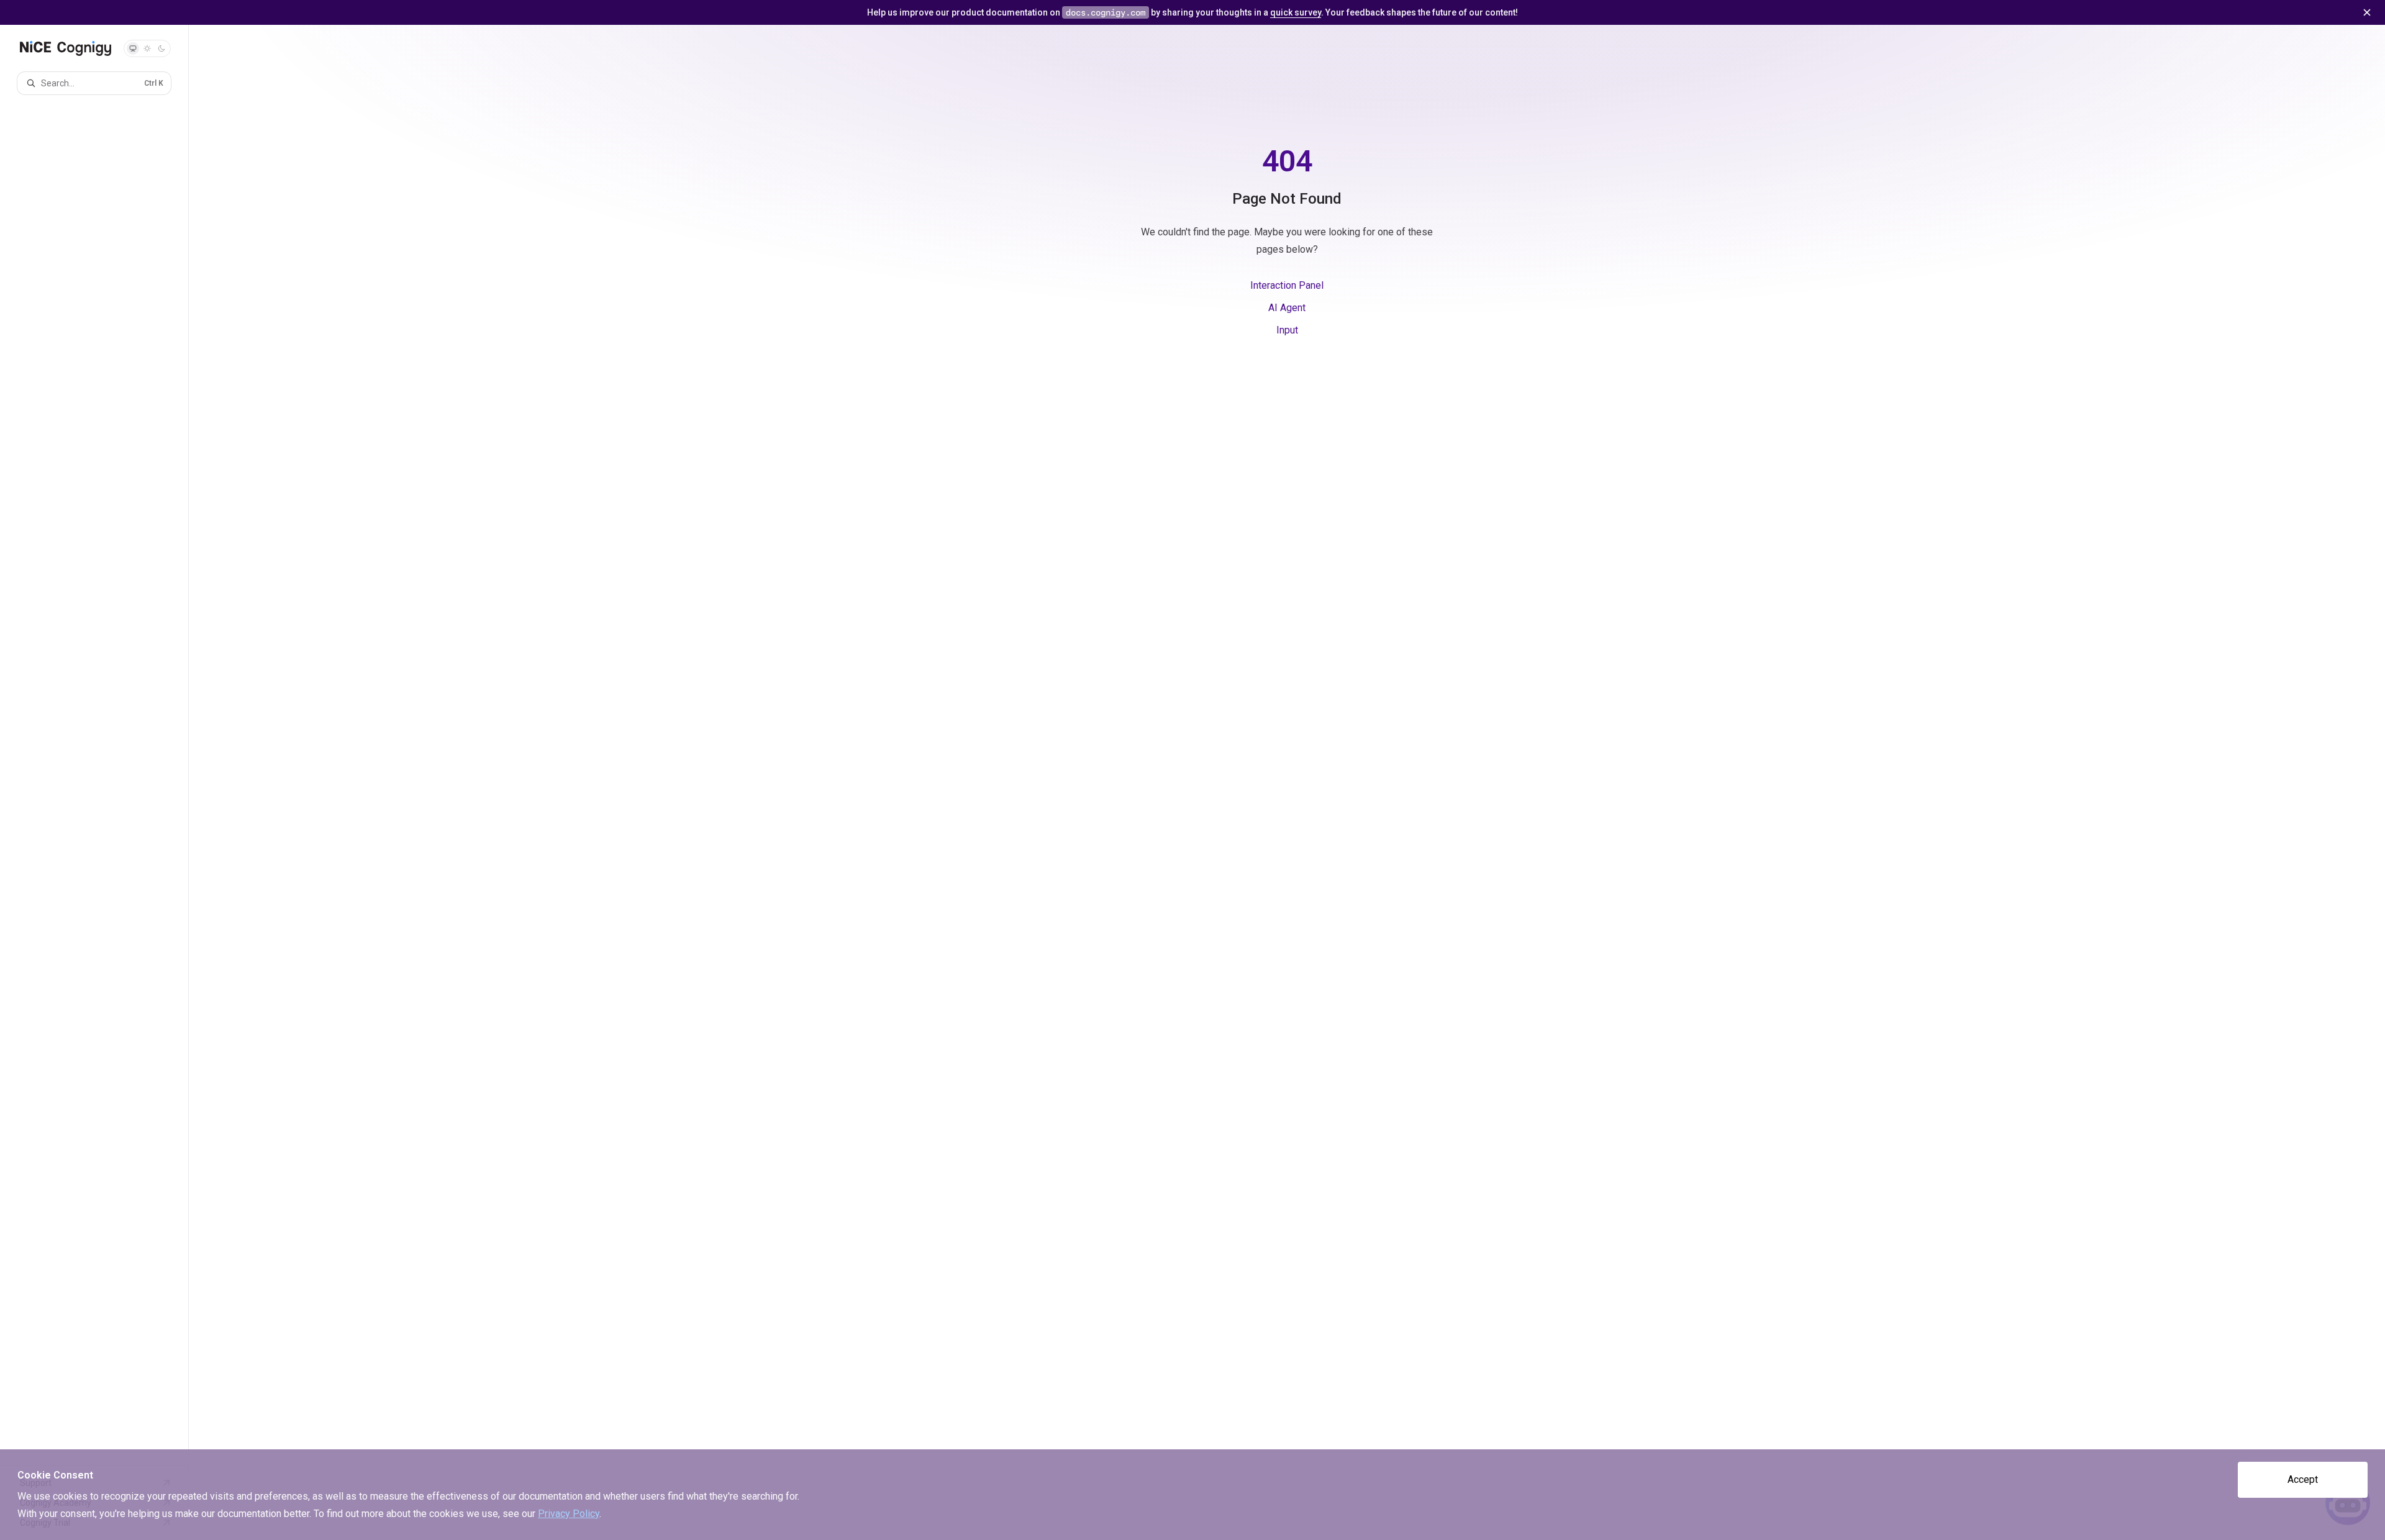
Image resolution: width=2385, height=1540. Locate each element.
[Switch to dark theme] (161, 48)
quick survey (1296, 12)
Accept (2303, 1479)
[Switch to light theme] (147, 48)
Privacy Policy (569, 1514)
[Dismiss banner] (2367, 12)
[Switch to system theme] (133, 48)
